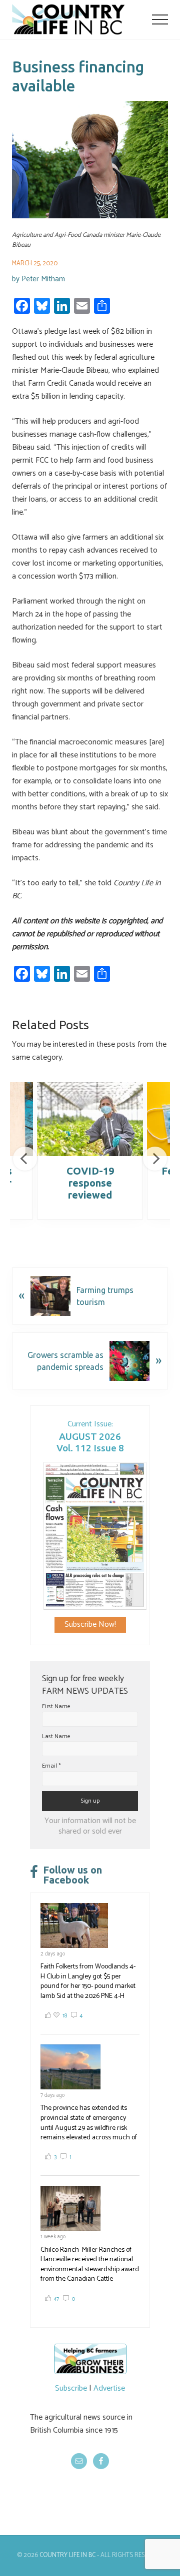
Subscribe (71, 2388)
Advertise (109, 2388)
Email (51, 1766)
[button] (160, 19)
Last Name (56, 1736)
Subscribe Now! (90, 1624)
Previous (25, 1159)
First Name (56, 1706)
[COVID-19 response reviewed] (90, 1119)
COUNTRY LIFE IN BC (67, 2555)
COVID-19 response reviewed (90, 1183)
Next (155, 1159)
